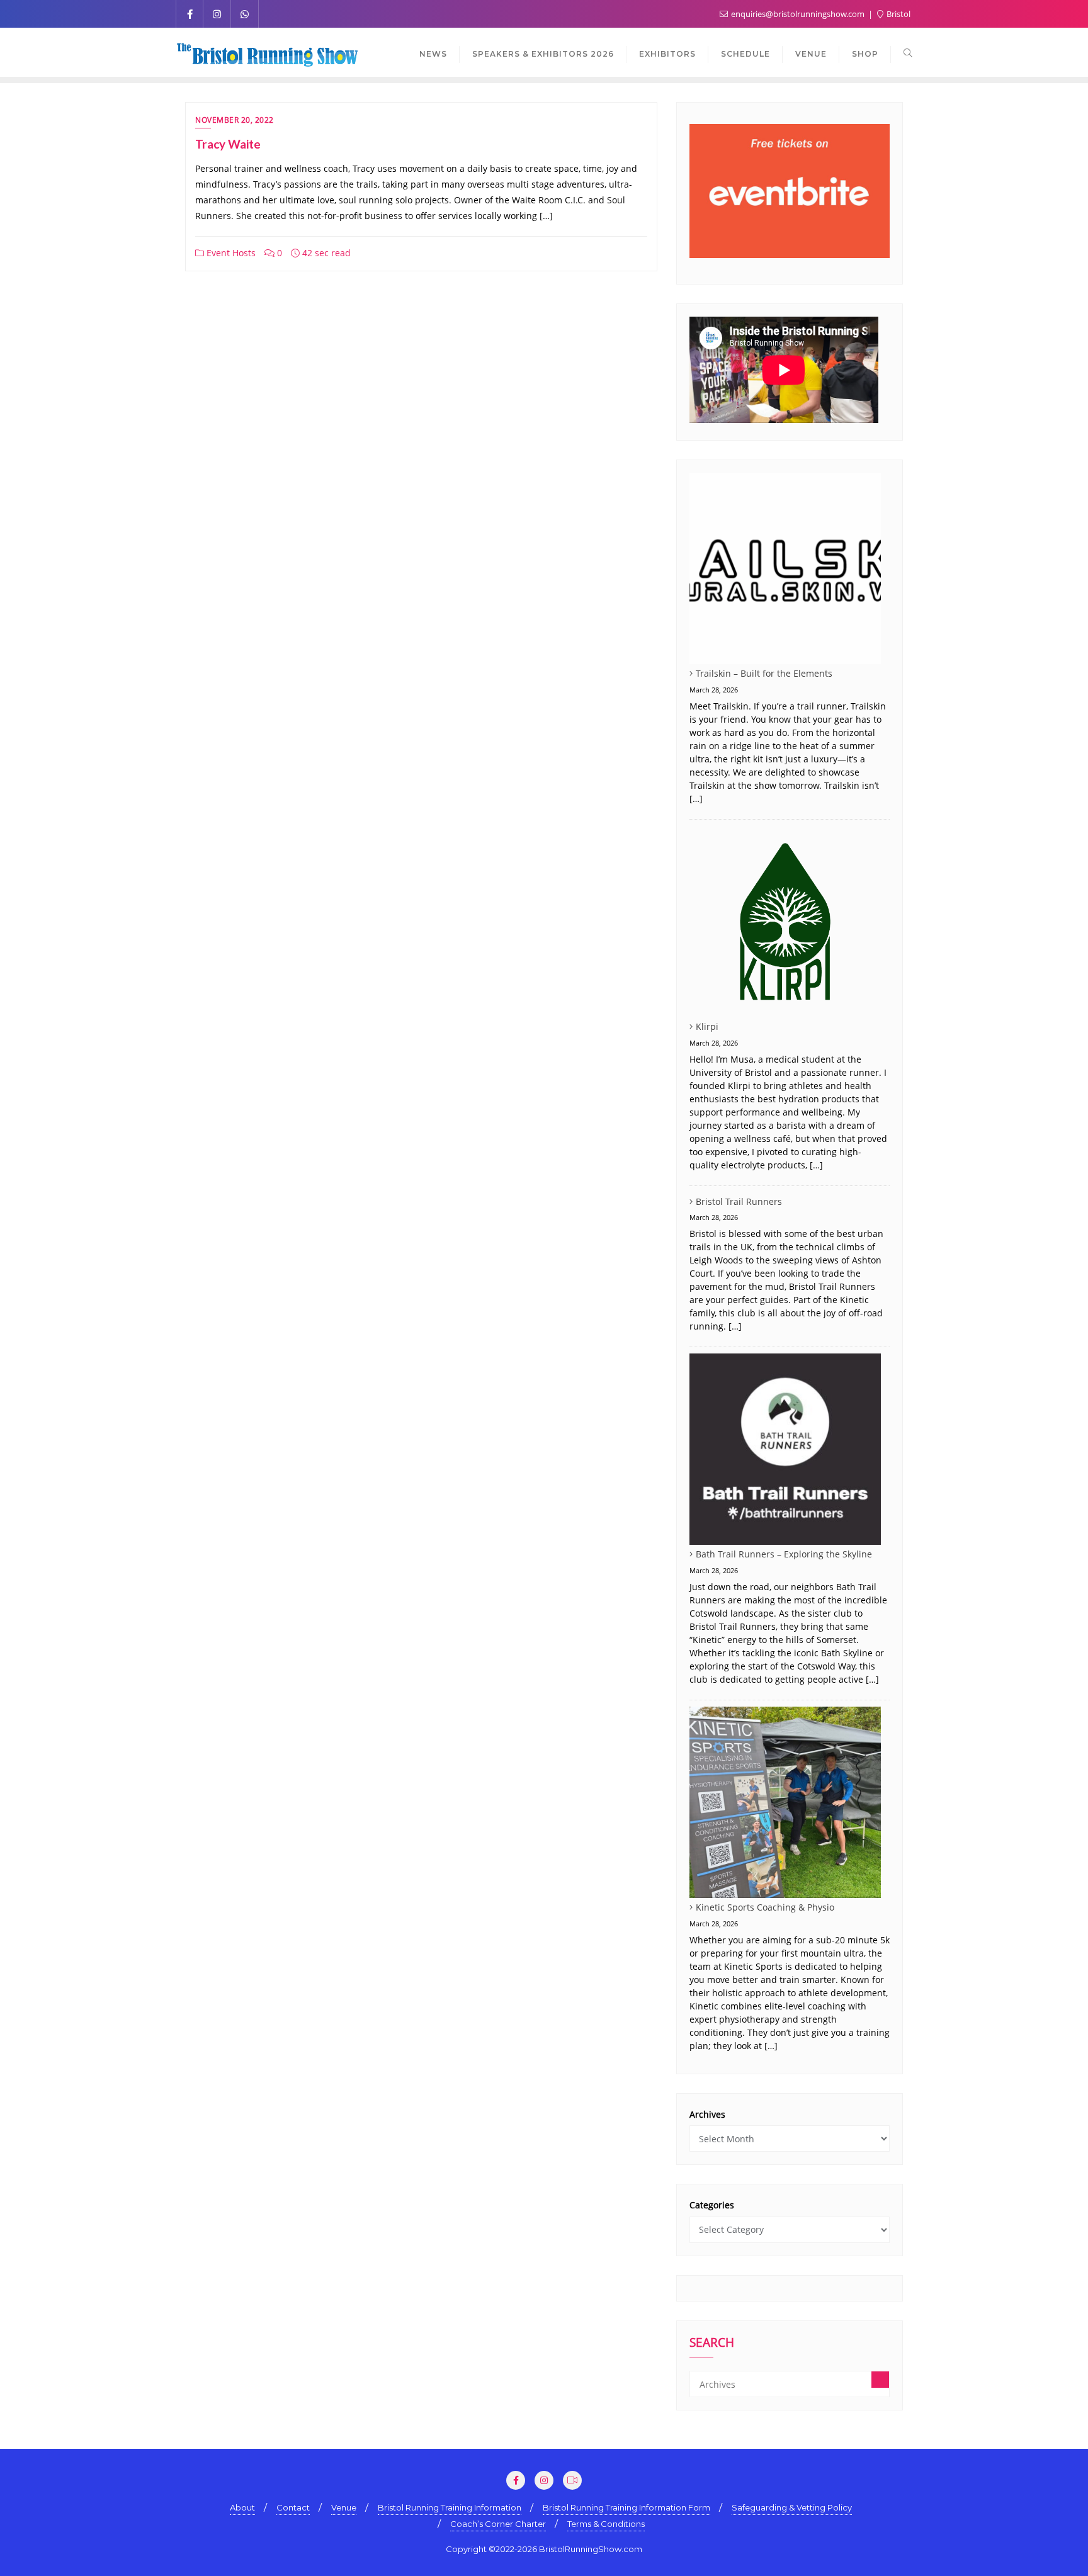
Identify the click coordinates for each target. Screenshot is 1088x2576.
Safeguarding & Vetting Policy (792, 2507)
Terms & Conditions (606, 2524)
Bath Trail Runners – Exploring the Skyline (784, 1554)
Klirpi (707, 1026)
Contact (293, 2507)
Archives (707, 2114)
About (242, 2507)
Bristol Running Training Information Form (626, 2507)
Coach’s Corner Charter (498, 2524)
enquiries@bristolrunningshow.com (798, 14)
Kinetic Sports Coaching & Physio (765, 1907)
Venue (344, 2507)
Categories (712, 2205)
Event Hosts (230, 253)
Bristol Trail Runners (739, 1201)
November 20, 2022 (235, 120)
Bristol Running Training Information (450, 2507)
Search (712, 2344)
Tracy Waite (228, 144)
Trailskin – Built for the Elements (764, 673)
